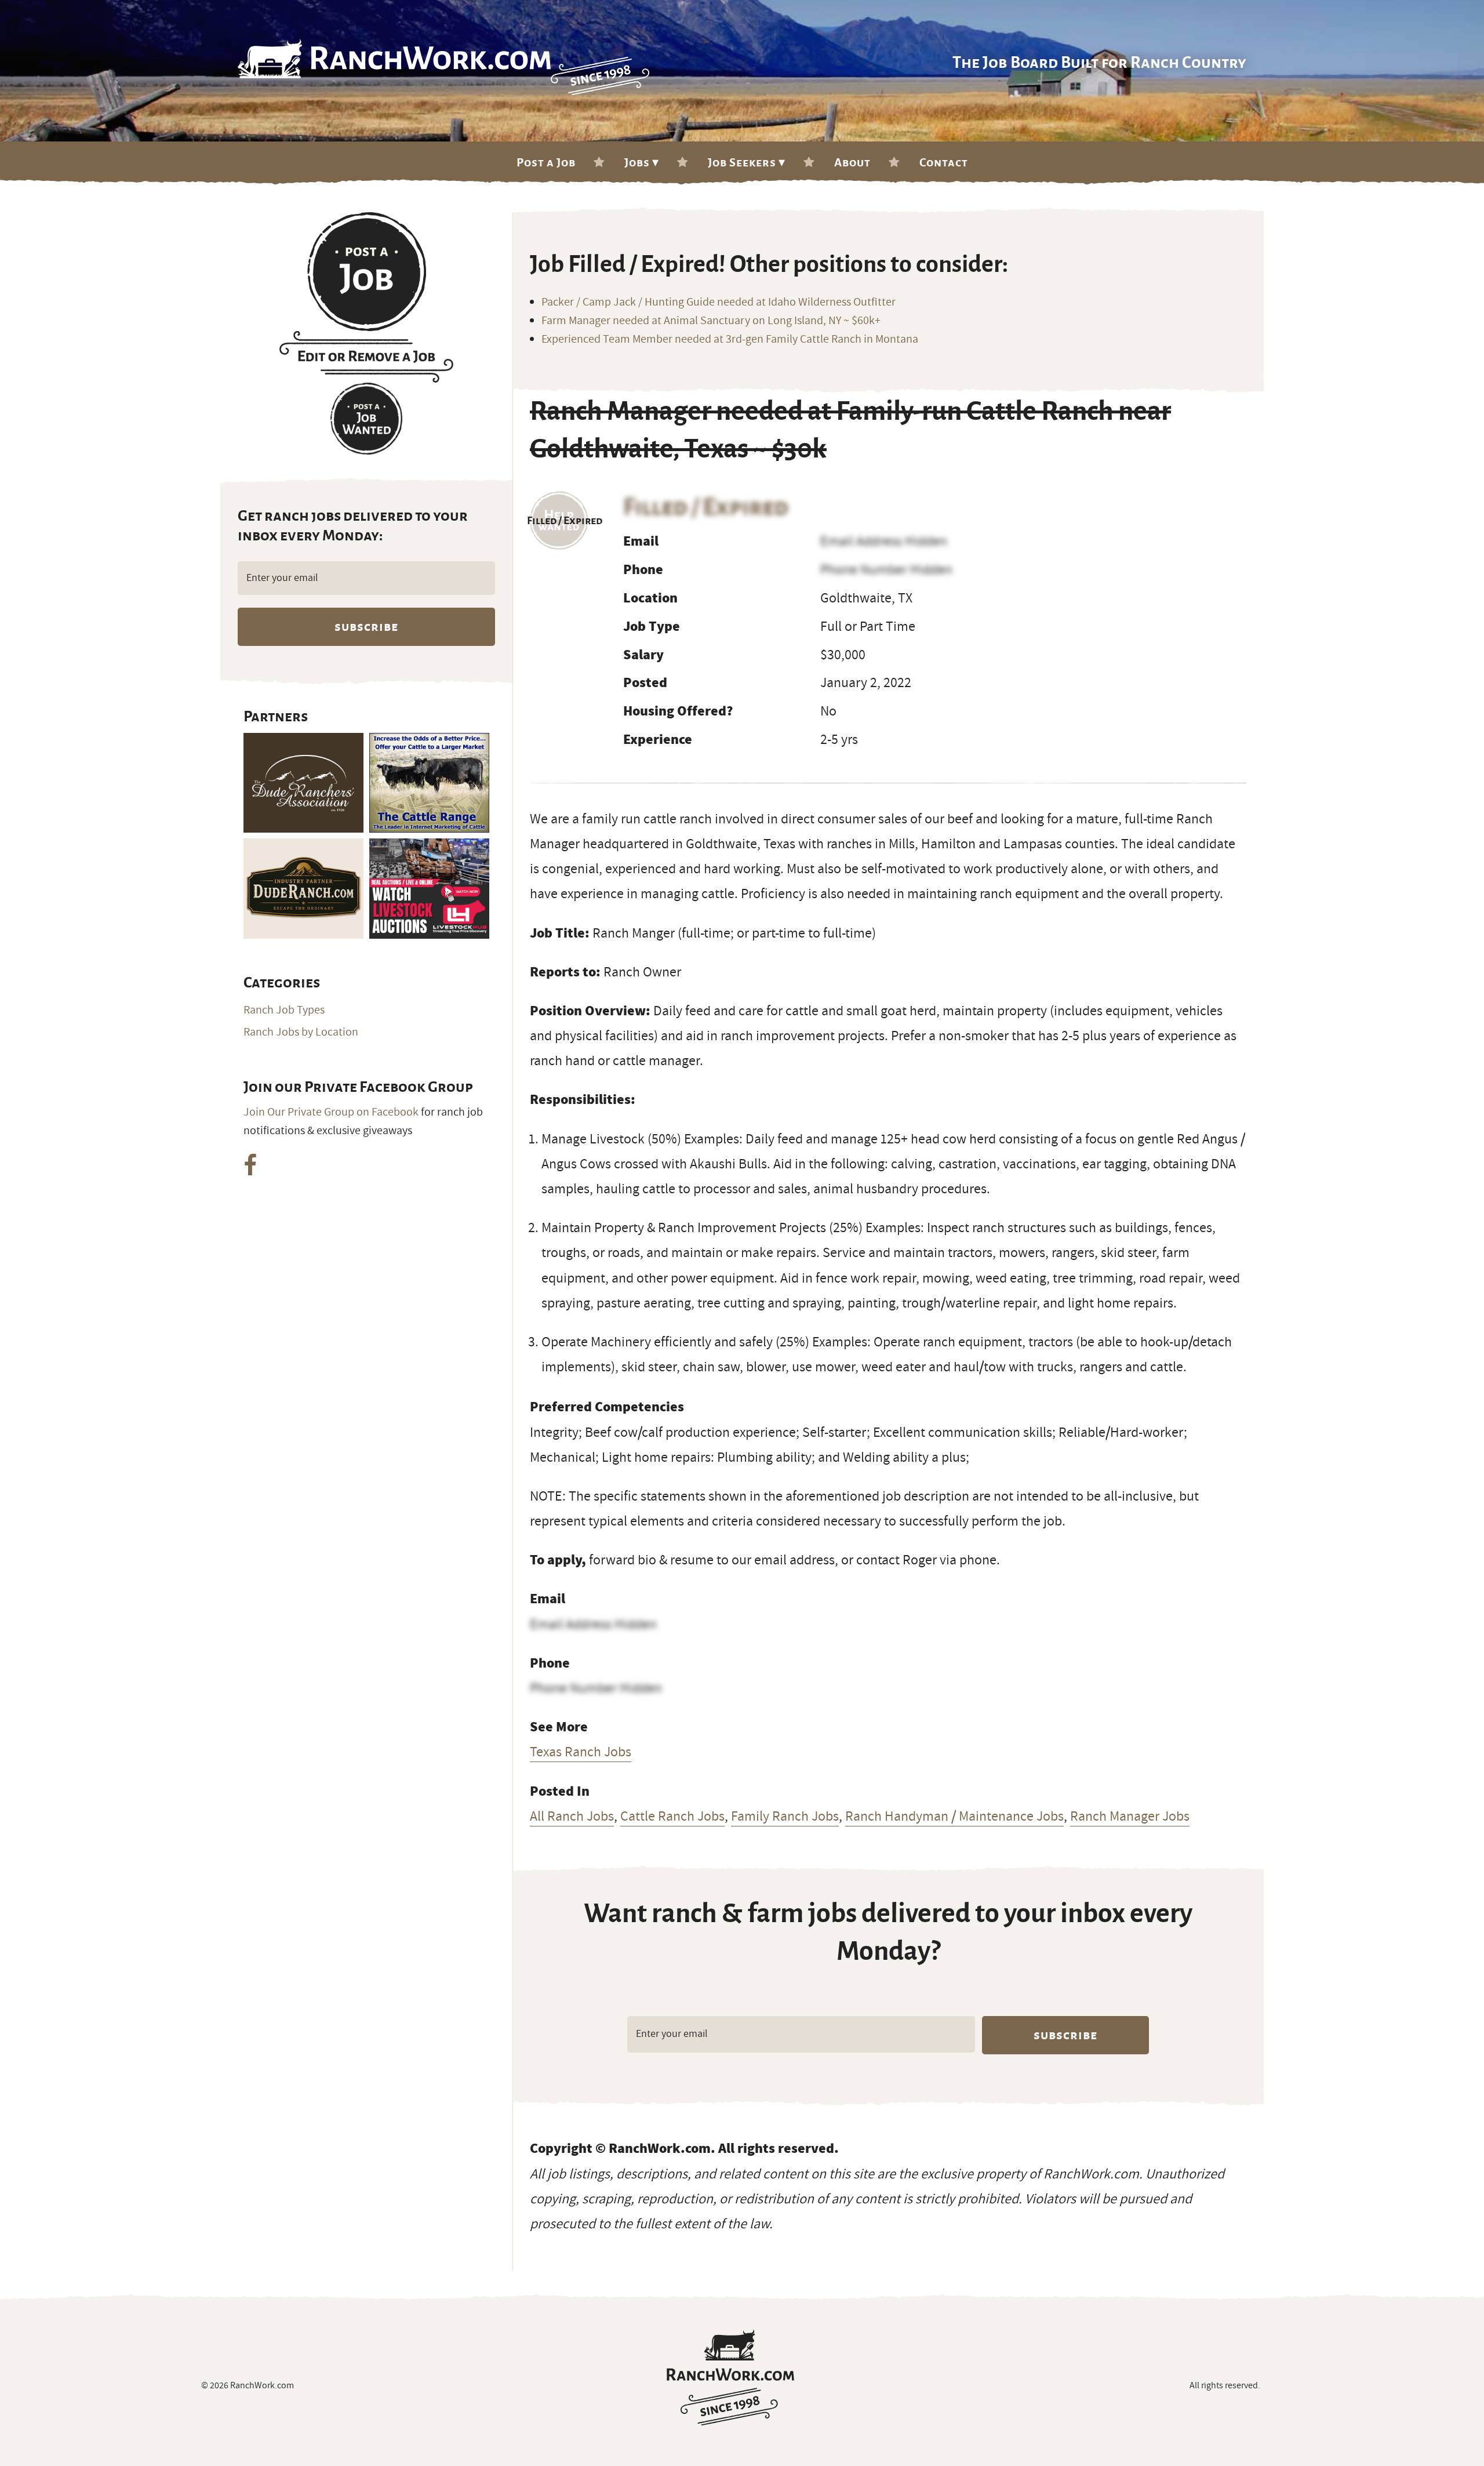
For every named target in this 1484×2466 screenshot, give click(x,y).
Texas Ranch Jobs (581, 1752)
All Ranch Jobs (572, 1816)
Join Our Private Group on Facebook (331, 1112)
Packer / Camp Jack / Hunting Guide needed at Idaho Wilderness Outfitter (719, 302)
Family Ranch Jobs (785, 1816)
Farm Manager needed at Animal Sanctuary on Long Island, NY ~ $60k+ (711, 321)
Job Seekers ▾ (747, 162)
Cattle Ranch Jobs (672, 1816)
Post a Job (546, 162)
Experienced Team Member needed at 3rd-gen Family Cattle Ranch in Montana (730, 339)
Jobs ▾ (642, 162)
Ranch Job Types (284, 1010)
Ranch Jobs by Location (301, 1032)
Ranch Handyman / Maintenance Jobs (954, 1816)
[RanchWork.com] (730, 2377)
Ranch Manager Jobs (1130, 1816)
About (852, 162)
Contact (944, 162)
